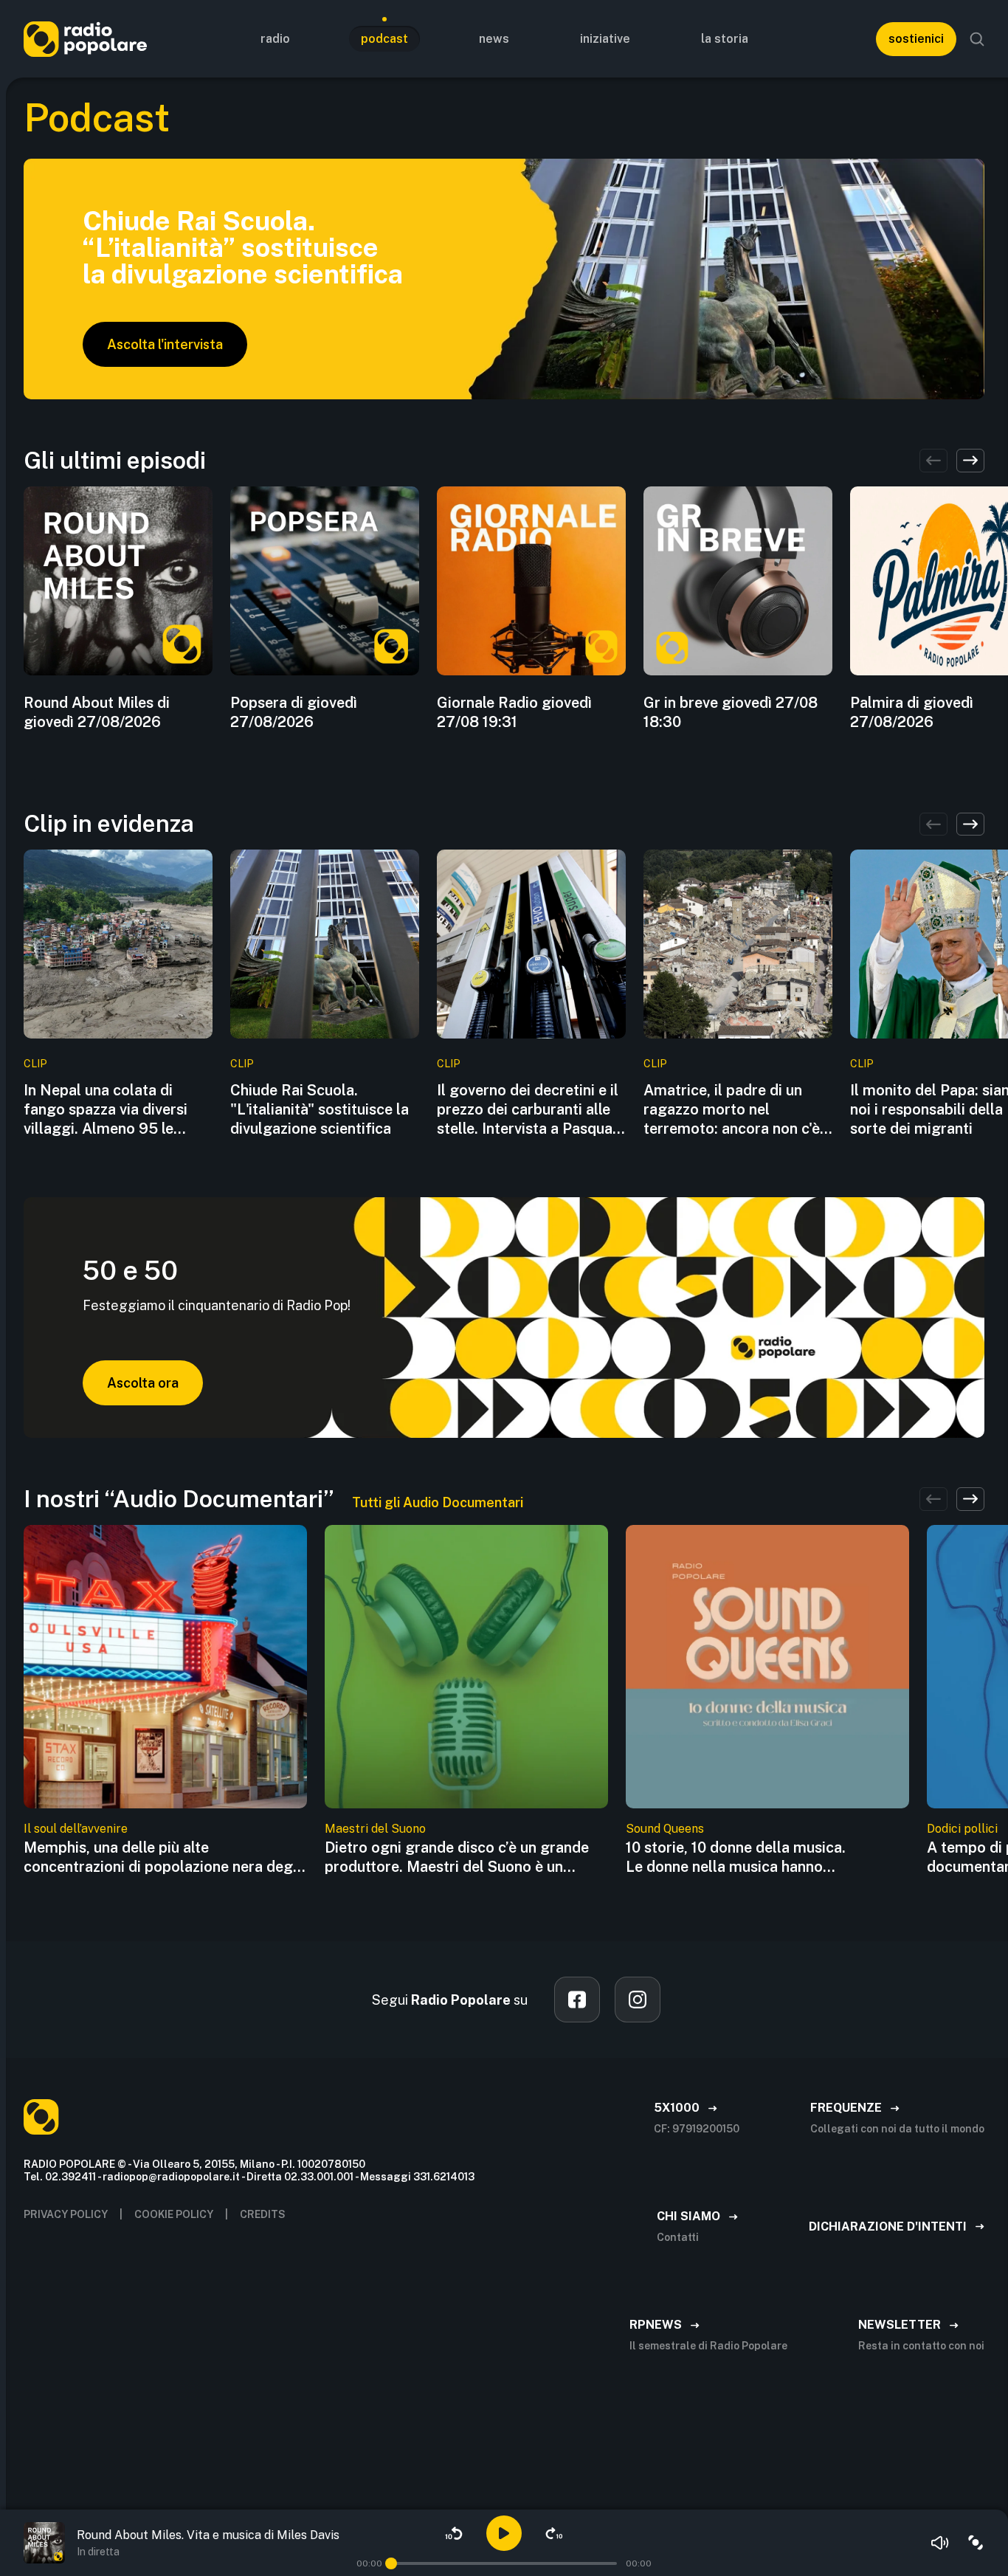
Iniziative (605, 39)
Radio (275, 39)
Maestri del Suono (375, 1829)
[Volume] (940, 2543)
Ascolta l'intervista (165, 344)
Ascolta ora (143, 1383)
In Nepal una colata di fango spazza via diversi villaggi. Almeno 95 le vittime (106, 1110)
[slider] (391, 2563)
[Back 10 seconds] (454, 2533)
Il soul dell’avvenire (76, 1829)
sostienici (916, 39)
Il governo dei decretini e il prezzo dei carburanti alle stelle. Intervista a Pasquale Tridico (531, 1110)
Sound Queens (665, 1829)
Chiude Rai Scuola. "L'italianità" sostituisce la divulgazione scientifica (320, 1109)
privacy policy (66, 2214)
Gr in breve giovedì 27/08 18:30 (731, 712)
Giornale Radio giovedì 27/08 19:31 (514, 712)
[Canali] (976, 2543)
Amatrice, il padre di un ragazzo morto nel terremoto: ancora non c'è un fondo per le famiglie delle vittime (732, 1110)
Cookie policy (174, 2214)
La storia (725, 39)
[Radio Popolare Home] (85, 39)
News (494, 39)
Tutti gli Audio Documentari (438, 1502)
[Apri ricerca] (977, 39)
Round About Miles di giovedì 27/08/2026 (97, 712)
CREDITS (263, 2214)
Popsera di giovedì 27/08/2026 (294, 712)
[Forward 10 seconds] (554, 2533)
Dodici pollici (962, 1829)
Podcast (384, 39)
